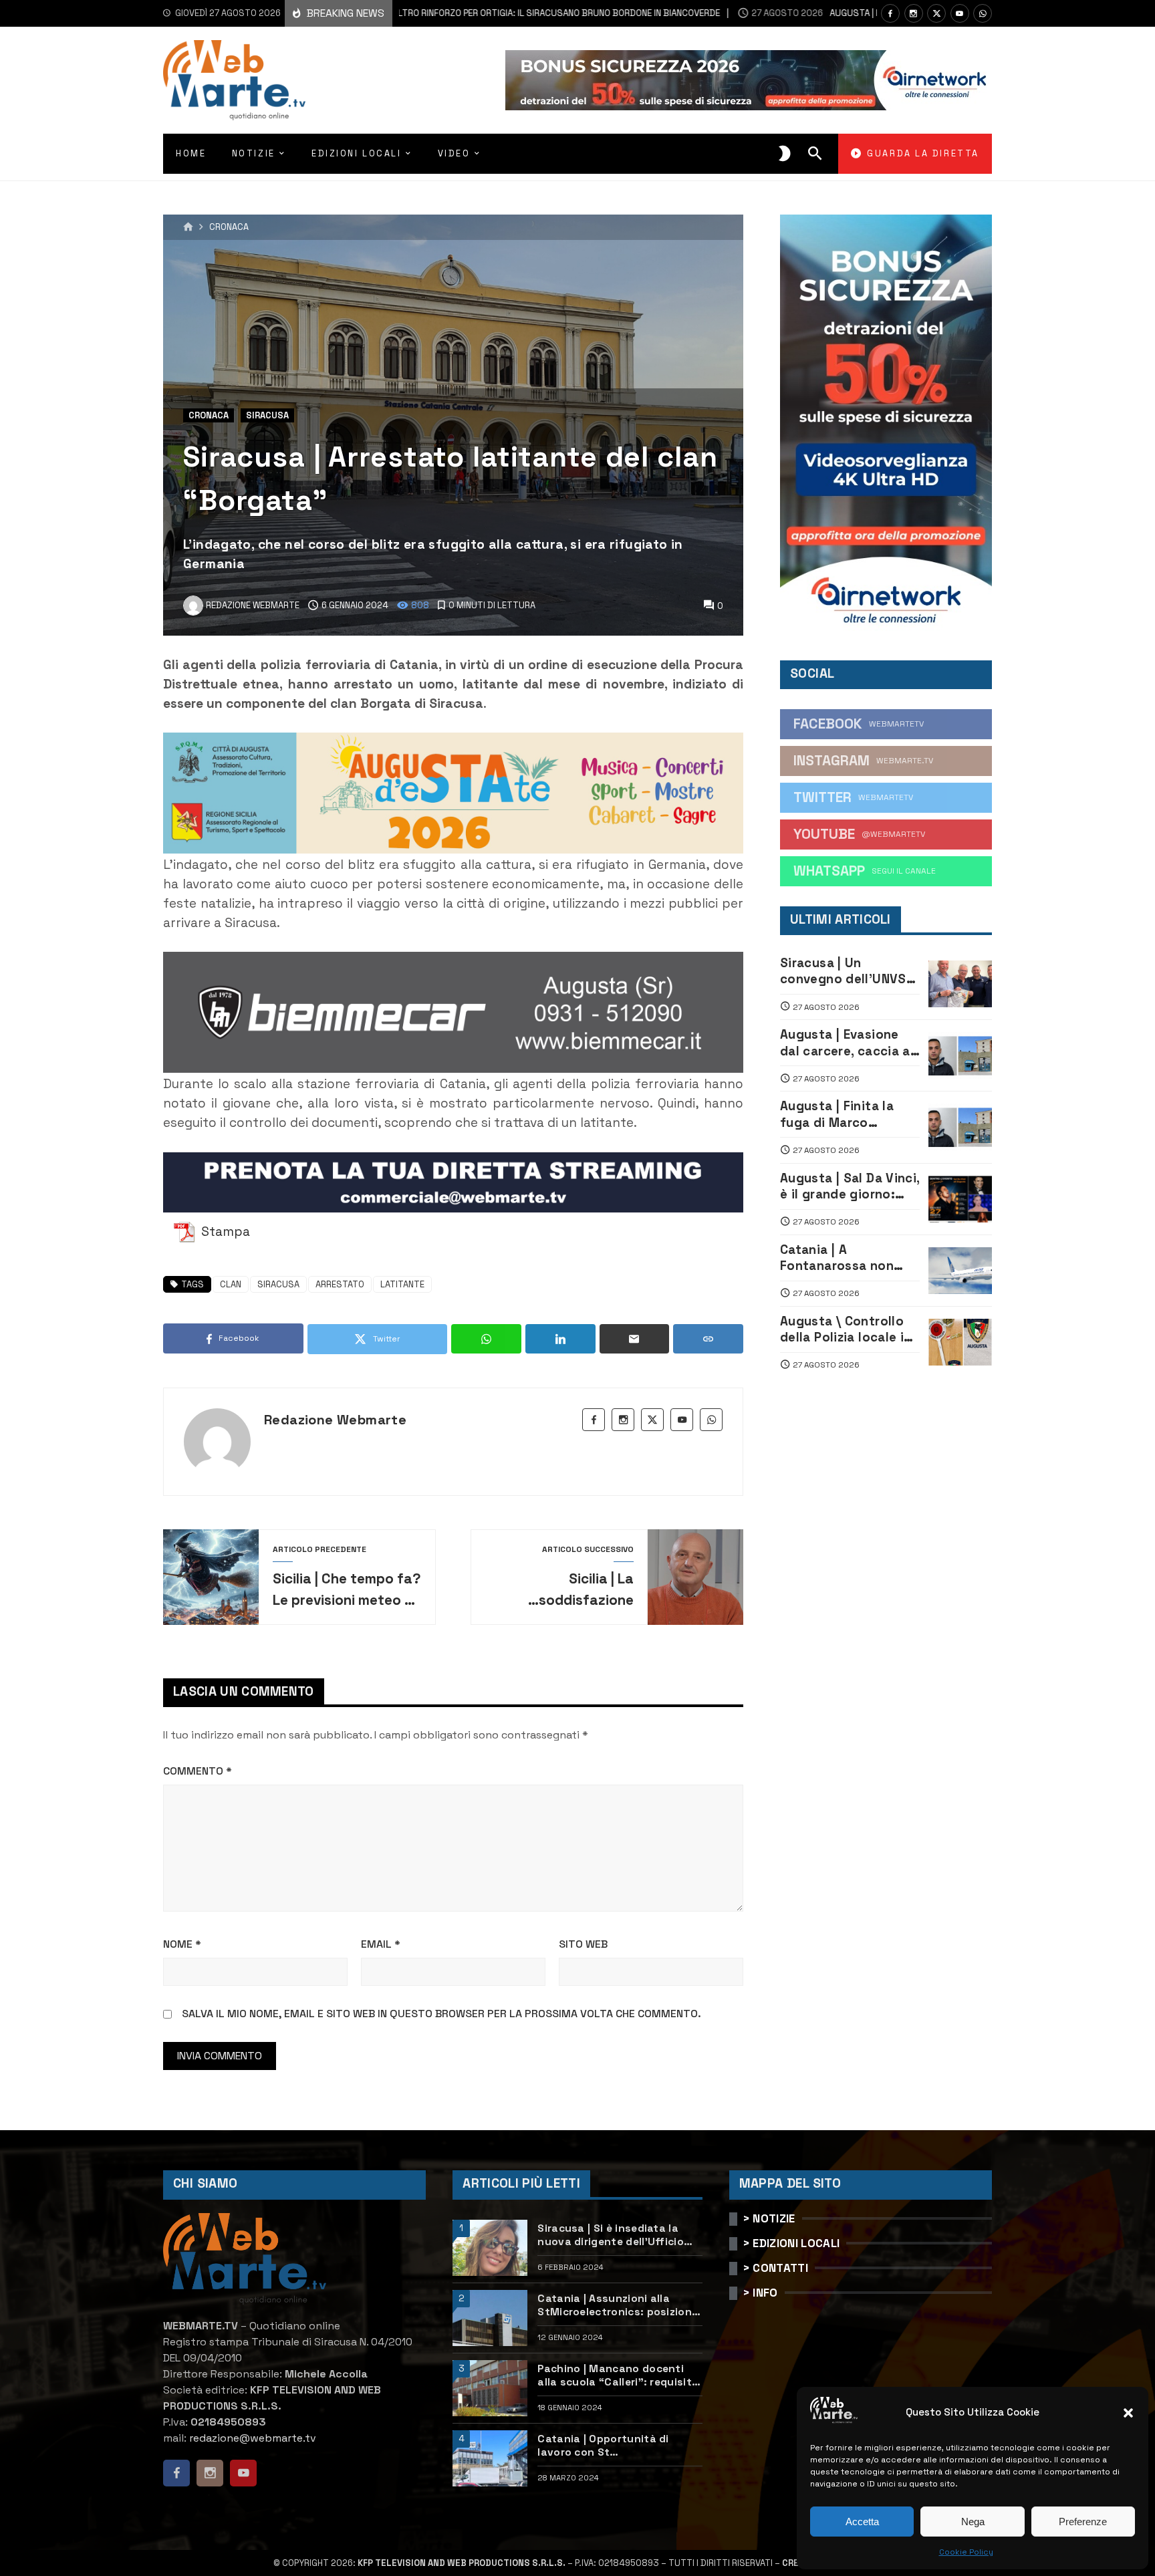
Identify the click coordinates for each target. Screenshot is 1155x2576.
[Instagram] (914, 13)
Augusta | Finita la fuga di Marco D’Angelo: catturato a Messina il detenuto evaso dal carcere (847, 1115)
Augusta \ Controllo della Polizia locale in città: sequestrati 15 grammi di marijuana (846, 1330)
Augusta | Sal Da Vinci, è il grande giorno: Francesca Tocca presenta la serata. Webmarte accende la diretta (850, 1187)
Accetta (862, 2522)
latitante (402, 1284)
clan (231, 1284)
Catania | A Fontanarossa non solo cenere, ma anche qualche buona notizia (847, 1258)
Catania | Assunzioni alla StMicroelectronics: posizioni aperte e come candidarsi (616, 2306)
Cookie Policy (966, 2552)
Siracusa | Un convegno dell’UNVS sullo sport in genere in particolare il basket (845, 972)
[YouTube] (960, 13)
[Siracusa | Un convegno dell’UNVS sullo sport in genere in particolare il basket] (960, 984)
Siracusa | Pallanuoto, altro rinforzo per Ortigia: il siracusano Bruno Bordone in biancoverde (411, 13)
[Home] (188, 227)
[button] (1128, 2413)
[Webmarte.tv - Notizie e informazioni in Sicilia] (234, 80)
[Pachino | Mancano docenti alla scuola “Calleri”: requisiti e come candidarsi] (490, 2388)
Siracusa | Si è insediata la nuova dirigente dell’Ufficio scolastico (611, 2235)
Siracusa (267, 415)
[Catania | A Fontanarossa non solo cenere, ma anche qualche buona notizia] (960, 1271)
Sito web (583, 1944)
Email (381, 1944)
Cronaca (229, 228)
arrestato (340, 1284)
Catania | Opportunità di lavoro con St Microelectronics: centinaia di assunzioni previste (618, 2446)
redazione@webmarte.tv (253, 2438)
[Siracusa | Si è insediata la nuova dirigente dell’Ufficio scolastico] (490, 2248)
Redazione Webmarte (335, 1420)
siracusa (278, 1284)
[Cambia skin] (785, 154)
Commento (198, 1771)
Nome (182, 1944)
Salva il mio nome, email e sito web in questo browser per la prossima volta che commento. (441, 2014)
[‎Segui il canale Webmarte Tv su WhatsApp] (983, 13)
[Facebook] (890, 13)
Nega (973, 2522)
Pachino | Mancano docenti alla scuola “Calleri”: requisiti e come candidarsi (616, 2376)
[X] (936, 13)
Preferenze (1083, 2522)
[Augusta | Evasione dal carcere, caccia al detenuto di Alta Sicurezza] (960, 1055)
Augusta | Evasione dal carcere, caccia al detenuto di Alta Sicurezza (847, 1043)
